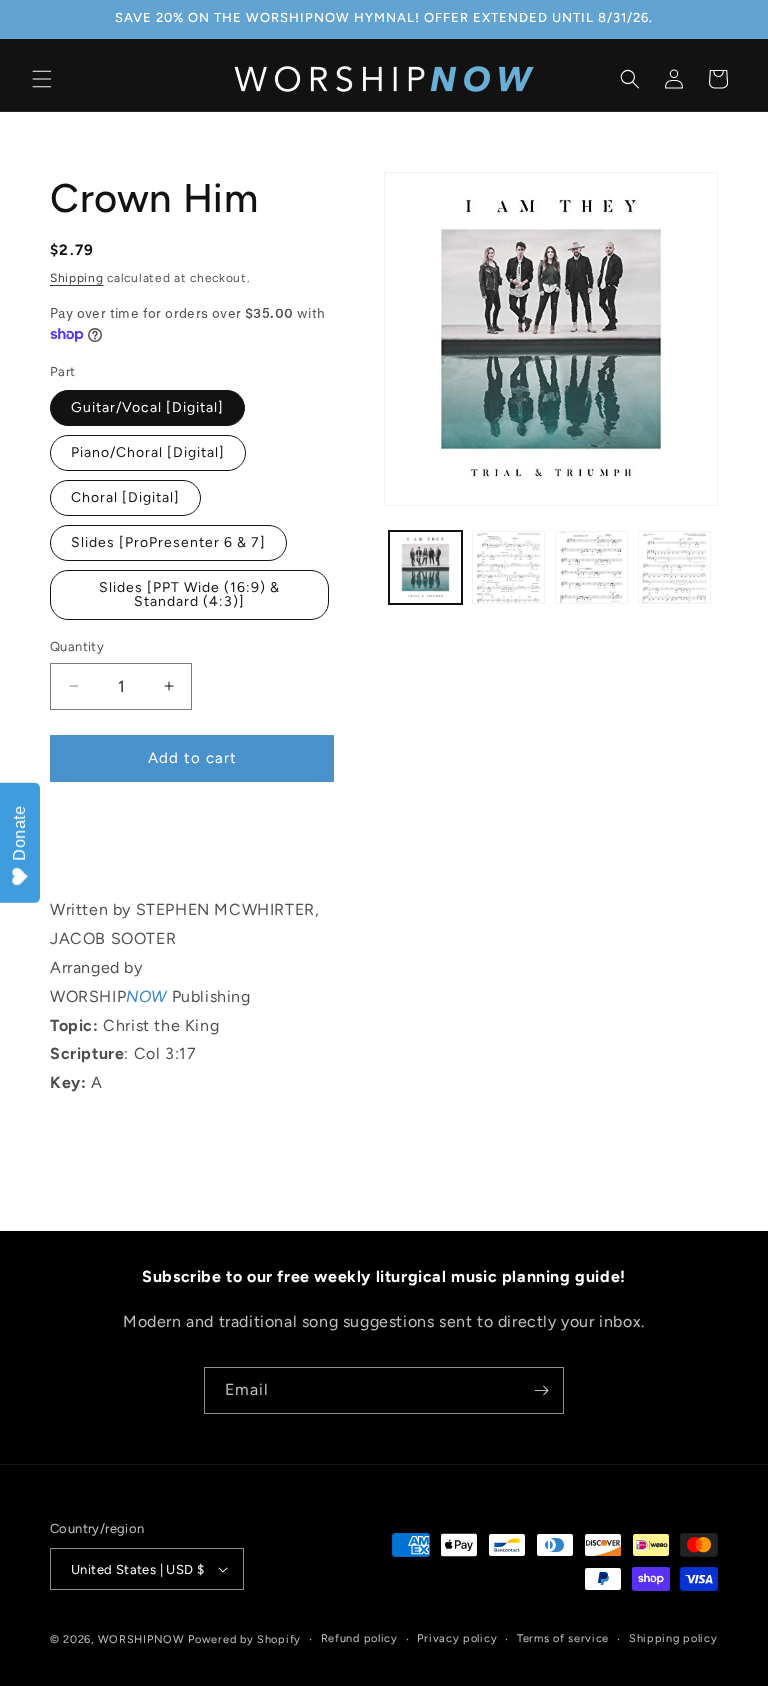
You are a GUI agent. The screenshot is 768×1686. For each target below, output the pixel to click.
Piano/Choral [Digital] (148, 452)
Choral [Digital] (125, 497)
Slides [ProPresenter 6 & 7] (168, 542)
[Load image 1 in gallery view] (425, 567)
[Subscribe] (541, 1390)
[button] (42, 79)
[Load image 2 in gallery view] (508, 567)
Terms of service (563, 1638)
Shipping (77, 278)
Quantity (77, 646)
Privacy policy (457, 1638)
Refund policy (359, 1638)
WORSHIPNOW (141, 1639)
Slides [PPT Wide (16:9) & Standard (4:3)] (189, 594)
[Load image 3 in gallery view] (591, 567)
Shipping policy (673, 1638)
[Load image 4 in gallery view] (674, 567)
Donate (19, 833)
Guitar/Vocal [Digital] (147, 407)
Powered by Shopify (244, 1639)
